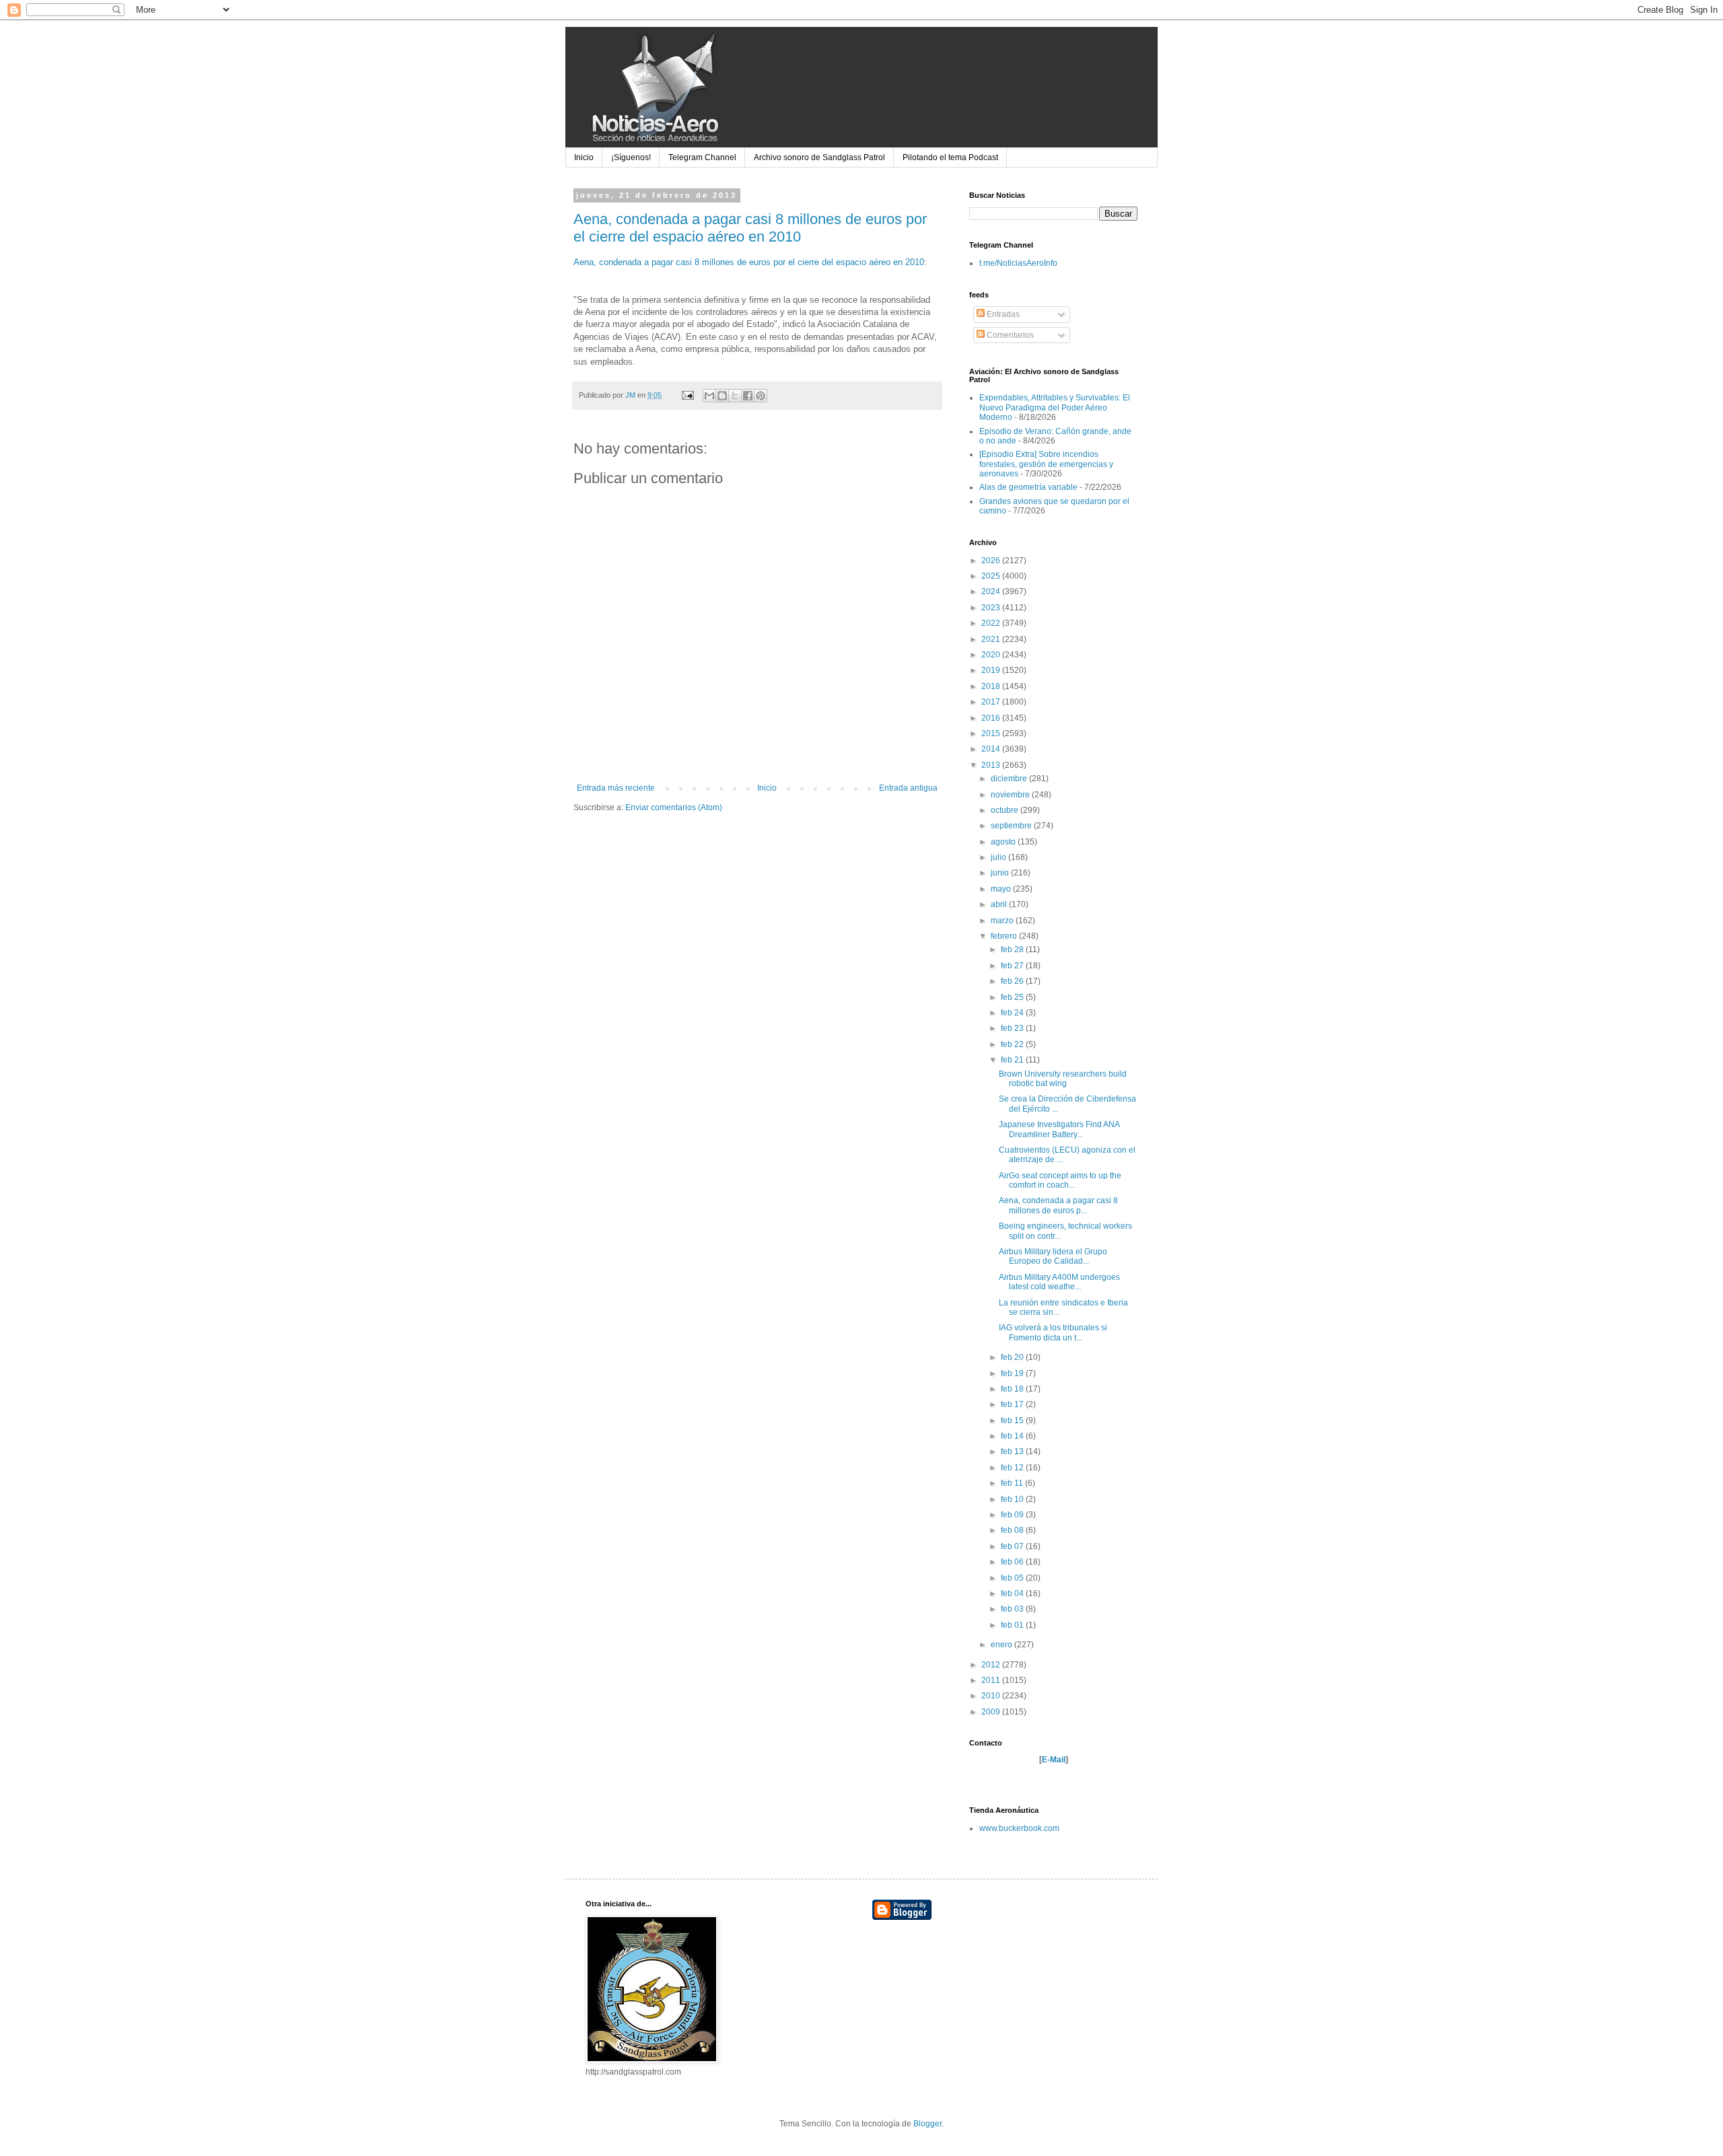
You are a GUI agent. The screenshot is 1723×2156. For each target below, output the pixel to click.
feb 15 (1013, 1421)
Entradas (1002, 314)
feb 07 (1013, 1546)
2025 (992, 576)
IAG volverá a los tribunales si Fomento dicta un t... (1053, 1332)
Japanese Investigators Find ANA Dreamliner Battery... (1059, 1129)
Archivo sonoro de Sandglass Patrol (819, 157)
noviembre (1011, 795)
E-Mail (1054, 1760)
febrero (1005, 936)
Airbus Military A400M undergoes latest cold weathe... (1059, 1282)
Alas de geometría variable (1028, 487)
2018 (992, 686)
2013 (992, 765)
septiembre (1012, 826)
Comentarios (1009, 335)
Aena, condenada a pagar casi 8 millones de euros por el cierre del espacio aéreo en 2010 (750, 228)
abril (1000, 904)
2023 (992, 608)
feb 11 (1013, 1483)
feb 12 (1013, 1468)
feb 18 (1013, 1389)
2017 (992, 702)
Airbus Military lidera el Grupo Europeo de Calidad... (1053, 1256)
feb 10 (1013, 1499)
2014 (992, 749)
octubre (1006, 810)
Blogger (927, 2124)
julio (999, 857)
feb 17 (1013, 1404)
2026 (992, 561)
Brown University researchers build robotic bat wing (1063, 1079)
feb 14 (1013, 1436)
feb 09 (1013, 1515)
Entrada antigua (908, 788)
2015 (992, 733)
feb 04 (1013, 1593)
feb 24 (1013, 1013)
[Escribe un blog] (722, 396)
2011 (992, 1680)
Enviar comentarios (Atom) (674, 807)
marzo (1003, 921)
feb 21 (1013, 1060)
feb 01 (1013, 1625)
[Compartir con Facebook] (748, 396)
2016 (992, 718)
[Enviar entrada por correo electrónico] (687, 395)
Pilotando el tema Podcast (950, 157)
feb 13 (1013, 1451)
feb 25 (1013, 997)
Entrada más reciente (616, 788)
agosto (1004, 842)
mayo (1002, 889)
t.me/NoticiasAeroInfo (1018, 263)
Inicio (584, 157)
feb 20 (1013, 1357)
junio (1001, 873)
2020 (992, 655)
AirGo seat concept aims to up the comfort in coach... (1060, 1180)
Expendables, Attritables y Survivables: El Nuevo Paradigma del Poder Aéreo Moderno (1055, 407)
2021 (992, 639)
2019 (992, 670)
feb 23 (1013, 1028)
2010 (992, 1696)
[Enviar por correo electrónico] (709, 396)
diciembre (1010, 779)
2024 (992, 591)
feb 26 (1013, 981)
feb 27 (1013, 966)
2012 (992, 1665)
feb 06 (1013, 1562)
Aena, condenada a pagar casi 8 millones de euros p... (1058, 1205)
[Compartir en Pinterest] (761, 396)
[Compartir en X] (735, 396)
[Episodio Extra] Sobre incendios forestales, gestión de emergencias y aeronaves (1046, 464)
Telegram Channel (702, 157)
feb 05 (1013, 1578)
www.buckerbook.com (1019, 1828)
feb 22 (1013, 1044)
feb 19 (1013, 1373)
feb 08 (1013, 1530)
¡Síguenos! (631, 157)
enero (1003, 1645)
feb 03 (1013, 1609)
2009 (992, 1712)
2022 (992, 623)
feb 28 (1013, 949)
